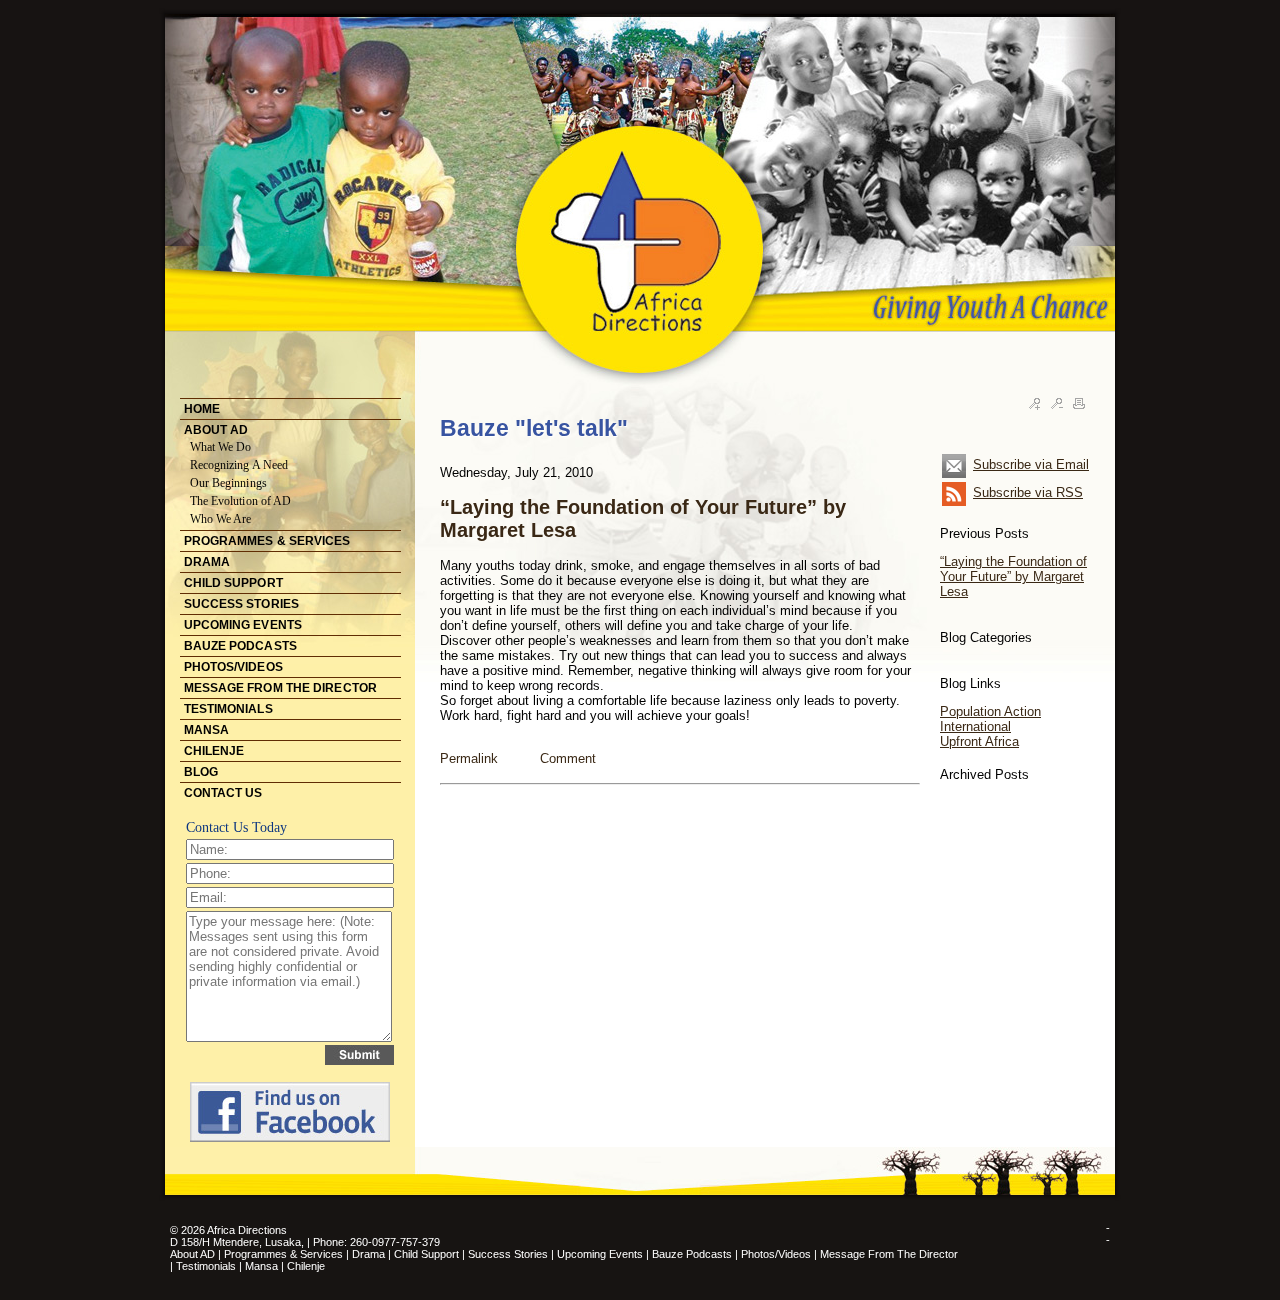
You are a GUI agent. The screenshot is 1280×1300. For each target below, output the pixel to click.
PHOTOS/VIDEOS (233, 667)
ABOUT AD (216, 430)
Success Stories (508, 1254)
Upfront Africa (979, 741)
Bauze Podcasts (692, 1254)
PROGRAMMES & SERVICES (267, 541)
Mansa (263, 1266)
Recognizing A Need (239, 465)
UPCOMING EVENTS (243, 625)
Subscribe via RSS (1028, 492)
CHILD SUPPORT (233, 583)
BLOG (201, 772)
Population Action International (990, 719)
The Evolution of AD (241, 501)
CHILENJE (214, 751)
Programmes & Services (283, 1254)
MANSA (207, 730)
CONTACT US (223, 793)
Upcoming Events (600, 1254)
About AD (192, 1254)
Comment (568, 758)
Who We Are (221, 519)
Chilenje (306, 1266)
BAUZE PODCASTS (240, 646)
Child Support (426, 1254)
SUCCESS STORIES (242, 604)
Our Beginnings (228, 483)
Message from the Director (889, 1254)
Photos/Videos (776, 1254)
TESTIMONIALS (228, 709)
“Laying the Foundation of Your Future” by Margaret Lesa (1013, 576)
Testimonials (207, 1266)
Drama (368, 1254)
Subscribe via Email (1031, 464)
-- (1108, 1234)
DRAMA (207, 562)
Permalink (469, 758)
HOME (202, 409)
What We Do (221, 447)
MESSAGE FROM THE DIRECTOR (281, 688)
